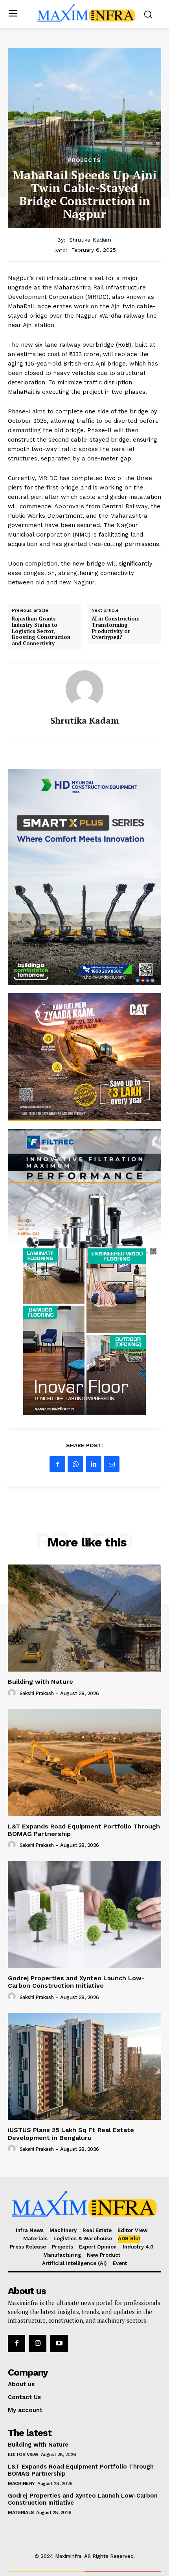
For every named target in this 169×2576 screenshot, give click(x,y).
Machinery (21, 2483)
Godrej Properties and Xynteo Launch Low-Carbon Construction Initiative (76, 1982)
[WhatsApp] (75, 1464)
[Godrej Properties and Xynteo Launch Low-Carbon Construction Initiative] (84, 1915)
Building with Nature (40, 1682)
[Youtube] (59, 2343)
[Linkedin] (94, 1464)
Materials (21, 2512)
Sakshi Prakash (37, 1693)
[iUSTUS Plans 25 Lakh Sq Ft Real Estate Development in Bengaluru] (84, 2066)
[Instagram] (38, 2343)
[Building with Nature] (84, 1618)
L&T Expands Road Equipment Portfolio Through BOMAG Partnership (84, 1830)
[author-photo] (13, 1693)
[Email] (112, 1464)
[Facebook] (57, 1464)
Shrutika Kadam (90, 240)
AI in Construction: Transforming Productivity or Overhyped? (116, 628)
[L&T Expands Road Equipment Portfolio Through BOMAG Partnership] (84, 1763)
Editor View (23, 2454)
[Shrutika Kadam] (84, 689)
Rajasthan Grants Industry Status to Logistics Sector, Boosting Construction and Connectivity (41, 631)
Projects (84, 160)
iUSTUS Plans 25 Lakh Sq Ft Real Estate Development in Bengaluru (71, 2134)
